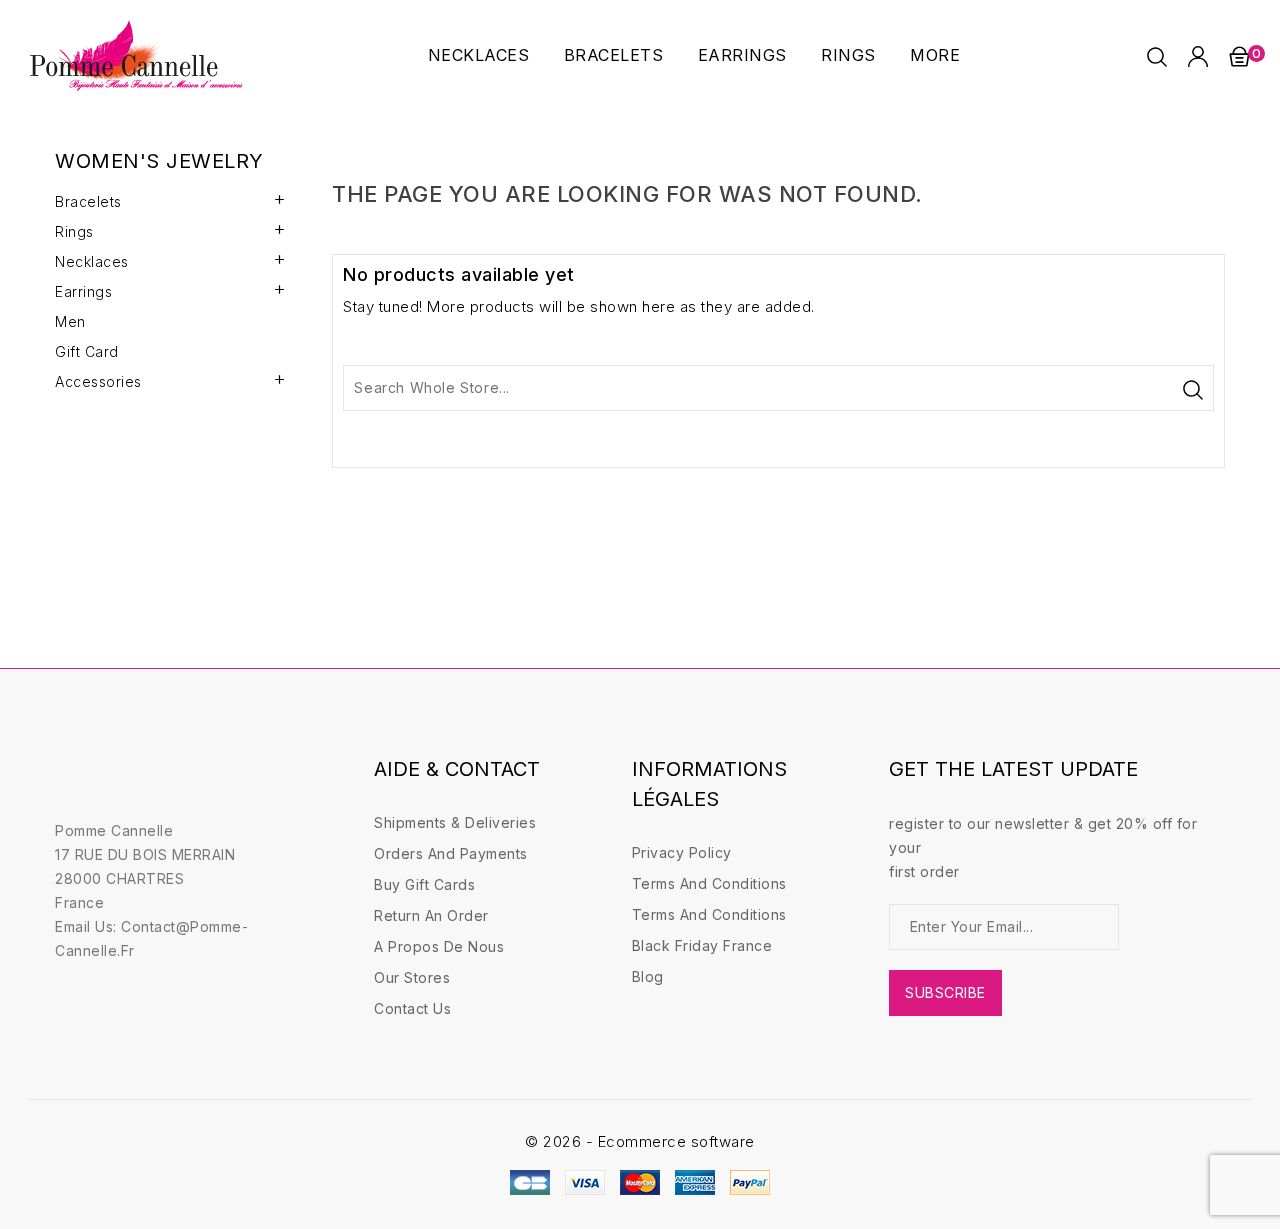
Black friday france (702, 945)
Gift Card (87, 351)
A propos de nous (439, 946)
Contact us (412, 1008)
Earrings (742, 55)
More (935, 55)
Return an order (431, 915)
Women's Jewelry (159, 161)
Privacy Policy (682, 852)
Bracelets (614, 55)
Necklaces (479, 55)
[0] (1239, 56)
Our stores (412, 977)
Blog (648, 976)
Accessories (98, 381)
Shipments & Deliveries (455, 822)
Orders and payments (451, 853)
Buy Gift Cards (424, 884)
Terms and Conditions (709, 883)
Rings (848, 55)
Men (70, 321)
